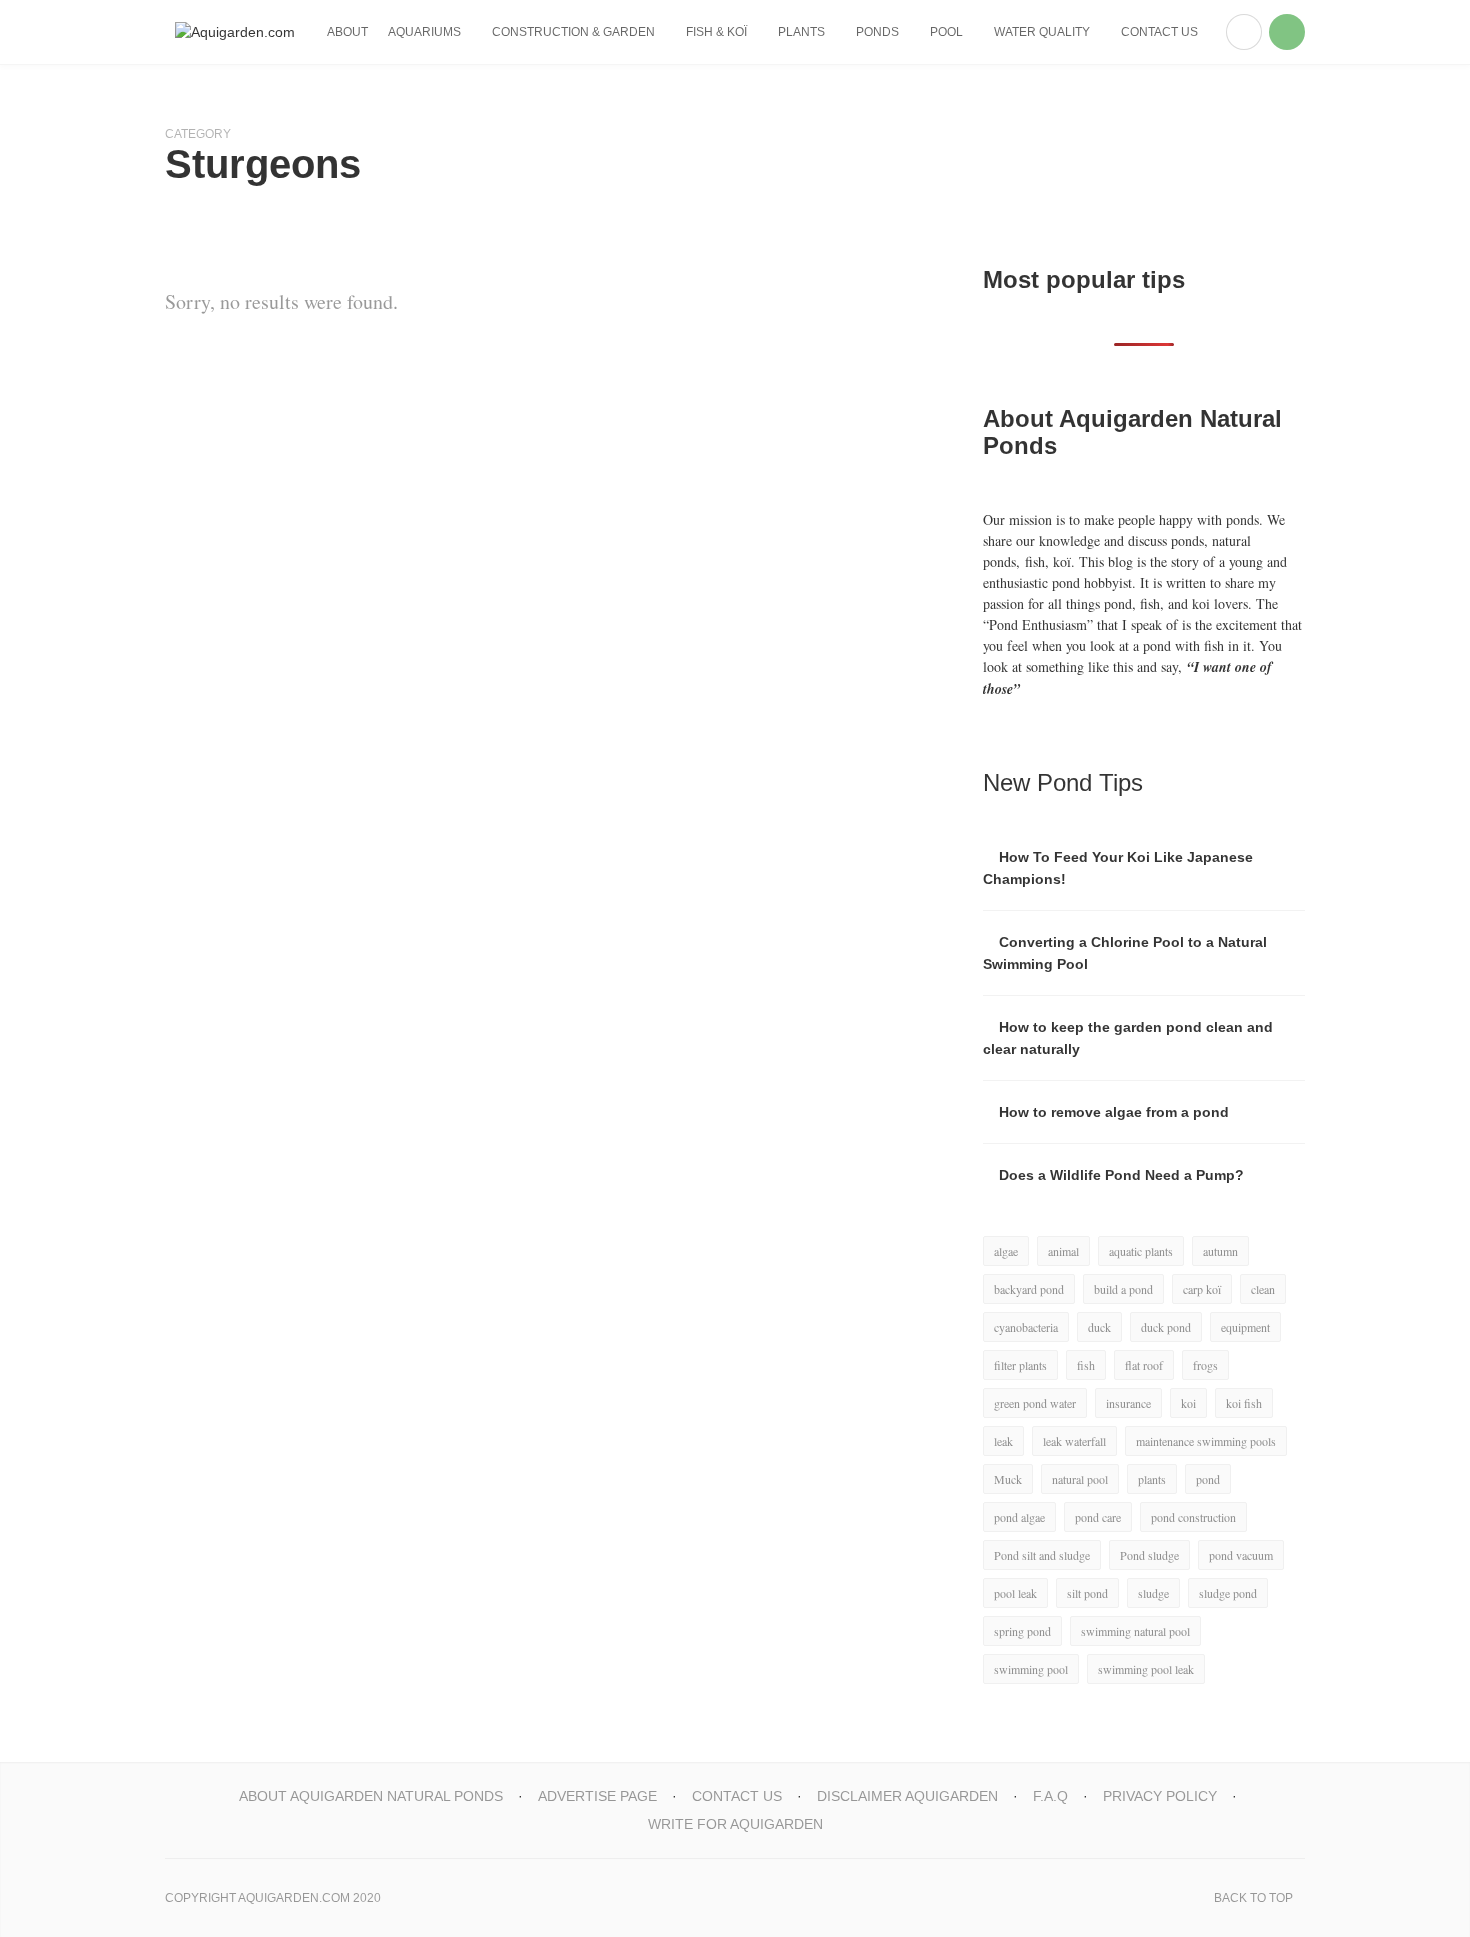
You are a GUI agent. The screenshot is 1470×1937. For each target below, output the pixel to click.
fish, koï (1048, 561)
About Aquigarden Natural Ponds (371, 1796)
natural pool (1080, 1479)
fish (1086, 1365)
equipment (1245, 1327)
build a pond (1123, 1289)
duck (1099, 1327)
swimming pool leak (1146, 1669)
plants (1152, 1479)
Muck (1008, 1479)
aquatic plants (1141, 1251)
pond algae (1019, 1517)
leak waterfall (1074, 1441)
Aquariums (424, 32)
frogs (1205, 1365)
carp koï (1202, 1289)
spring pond (1022, 1631)
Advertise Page (597, 1796)
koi (1188, 1403)
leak (1003, 1441)
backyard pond (1029, 1289)
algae (1006, 1251)
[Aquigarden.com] (235, 32)
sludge (1153, 1593)
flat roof (1144, 1365)
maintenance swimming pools (1206, 1441)
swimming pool (1031, 1669)
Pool (946, 32)
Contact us (1159, 32)
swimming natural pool (1135, 1631)
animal (1063, 1251)
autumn (1220, 1251)
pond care (1098, 1517)
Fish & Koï (716, 32)
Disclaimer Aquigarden (907, 1796)
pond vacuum (1241, 1555)
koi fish (1244, 1403)
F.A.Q (1050, 1796)
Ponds (877, 32)
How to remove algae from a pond (1114, 1112)
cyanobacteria (1026, 1327)
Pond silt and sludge (1042, 1555)
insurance (1128, 1403)
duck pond (1166, 1327)
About (347, 32)
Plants (801, 32)
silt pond (1087, 1593)
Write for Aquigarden (735, 1824)
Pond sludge (1149, 1555)
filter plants (1020, 1365)
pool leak (1015, 1593)
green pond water (1035, 1403)
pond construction (1193, 1517)
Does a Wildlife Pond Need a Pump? (1121, 1175)
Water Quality (1042, 32)
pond (1208, 1479)
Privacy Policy (1160, 1796)
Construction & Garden (573, 32)
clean (1263, 1289)
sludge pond (1228, 1593)
